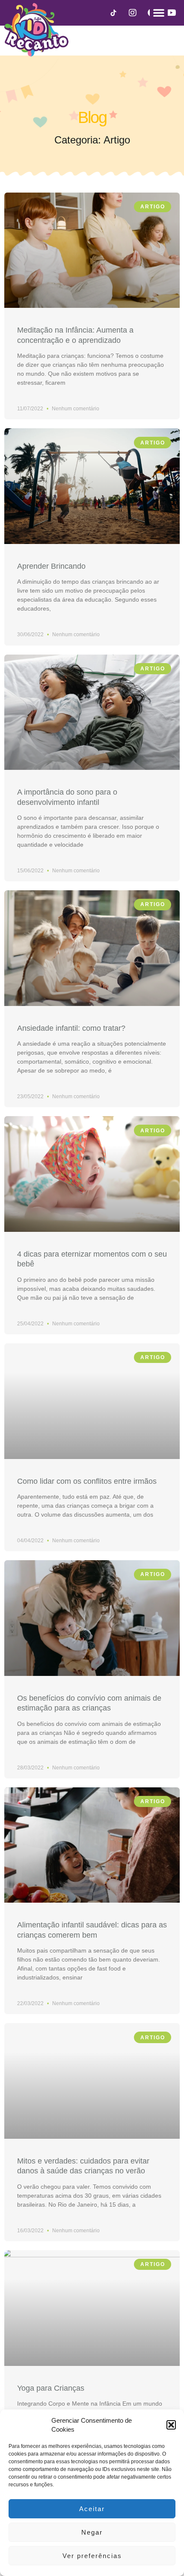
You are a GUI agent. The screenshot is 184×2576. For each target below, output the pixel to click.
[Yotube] (171, 13)
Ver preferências (92, 2556)
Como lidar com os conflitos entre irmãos (87, 1481)
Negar (92, 2532)
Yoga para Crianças (51, 2388)
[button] (171, 2425)
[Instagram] (133, 13)
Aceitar (92, 2509)
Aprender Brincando (51, 566)
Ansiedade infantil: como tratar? (71, 1028)
